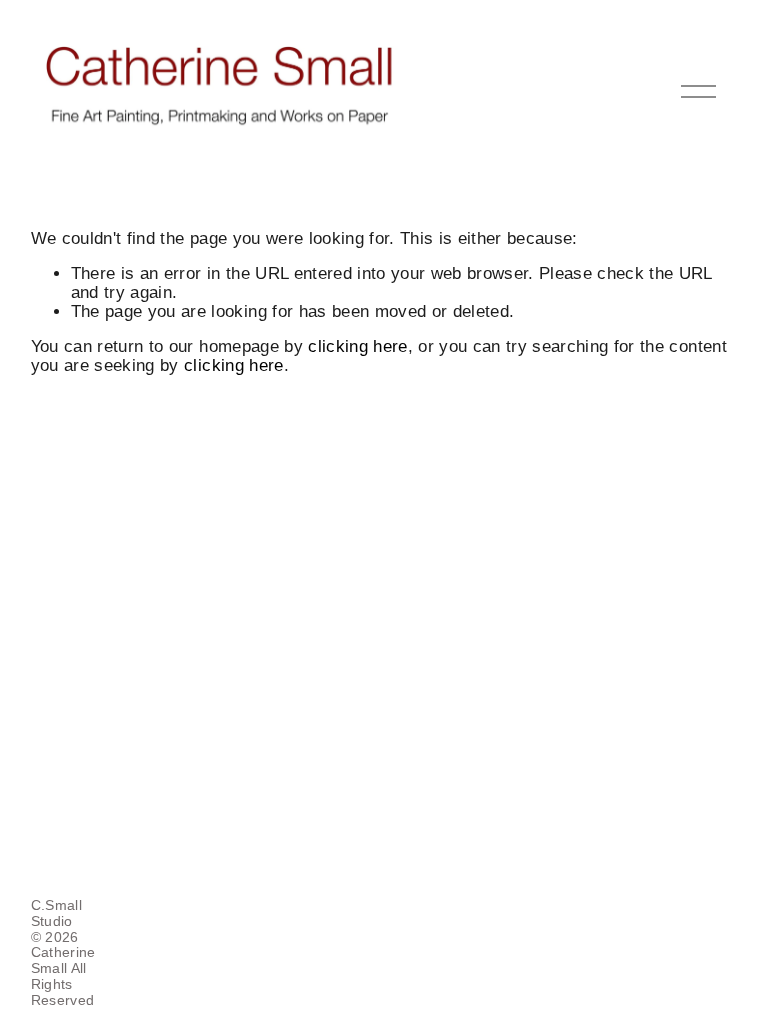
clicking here (357, 346)
